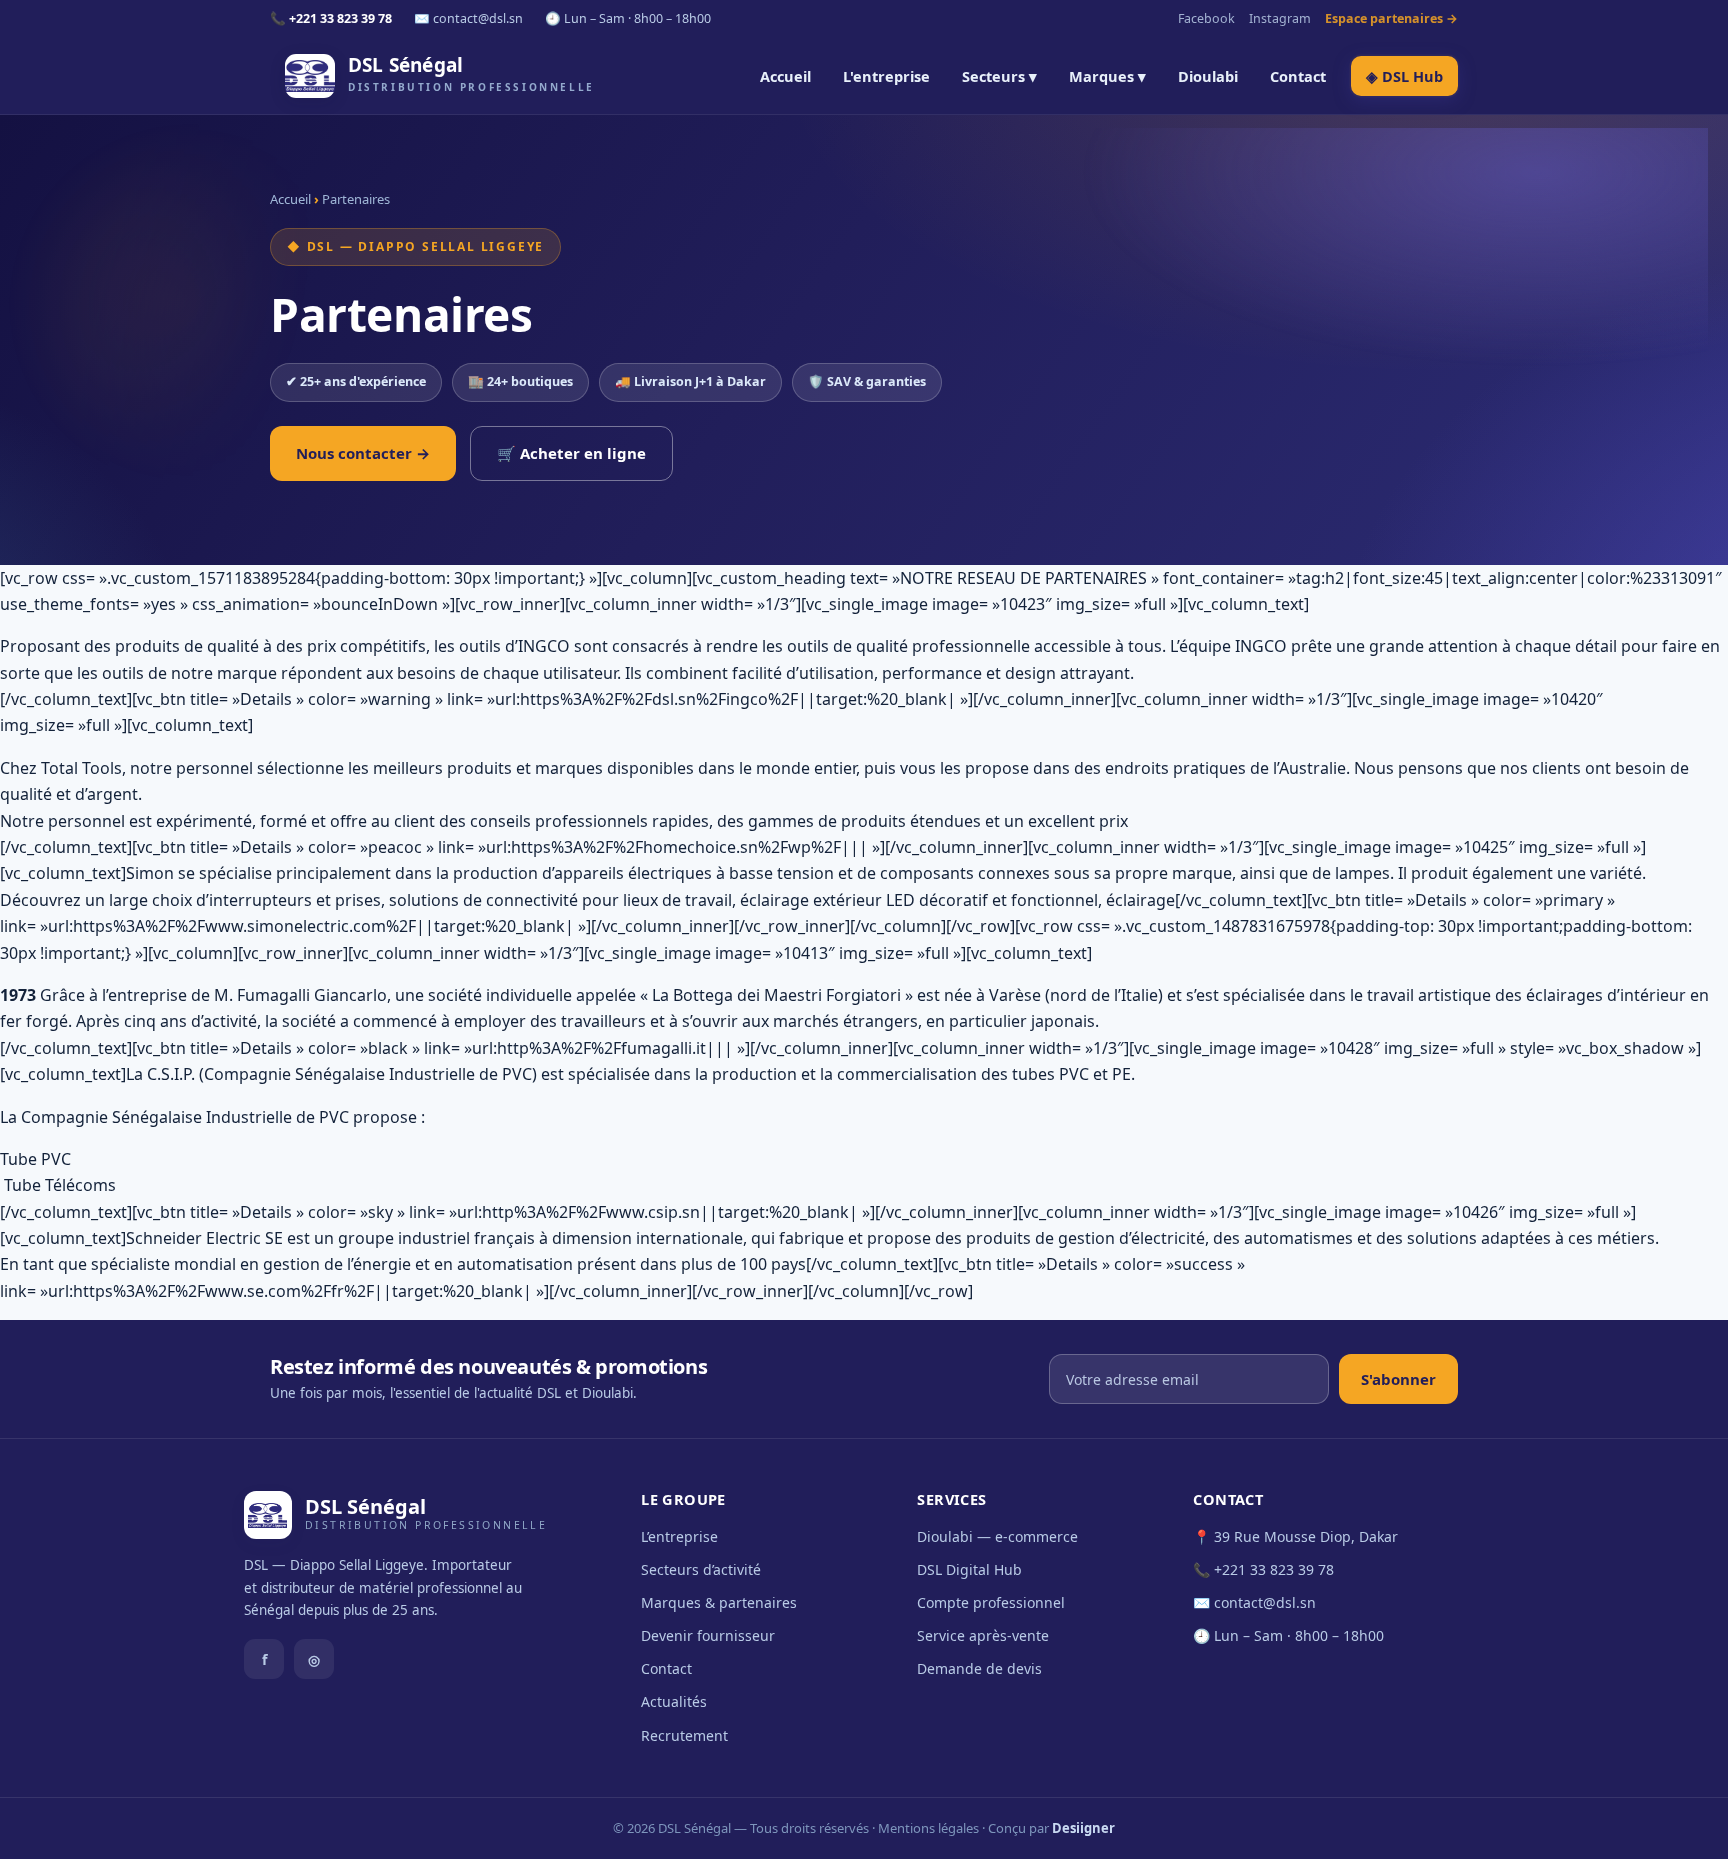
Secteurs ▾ (999, 76)
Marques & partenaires (719, 1602)
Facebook (1206, 18)
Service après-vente (983, 1635)
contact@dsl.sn (1265, 1602)
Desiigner (1083, 1828)
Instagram (1280, 18)
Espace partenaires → (1391, 18)
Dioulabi (1208, 76)
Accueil (785, 76)
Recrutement (684, 1735)
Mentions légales (928, 1828)
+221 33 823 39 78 (1274, 1569)
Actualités (674, 1701)
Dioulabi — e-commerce (997, 1536)
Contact (1298, 76)
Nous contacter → (363, 453)
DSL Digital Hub (969, 1569)
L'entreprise (886, 76)
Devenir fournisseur (708, 1635)
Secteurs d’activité (701, 1569)
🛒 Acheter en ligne (571, 453)
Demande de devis (979, 1668)
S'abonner (1398, 1379)
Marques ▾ (1107, 76)
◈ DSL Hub (1404, 76)
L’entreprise (679, 1536)
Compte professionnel (991, 1602)
